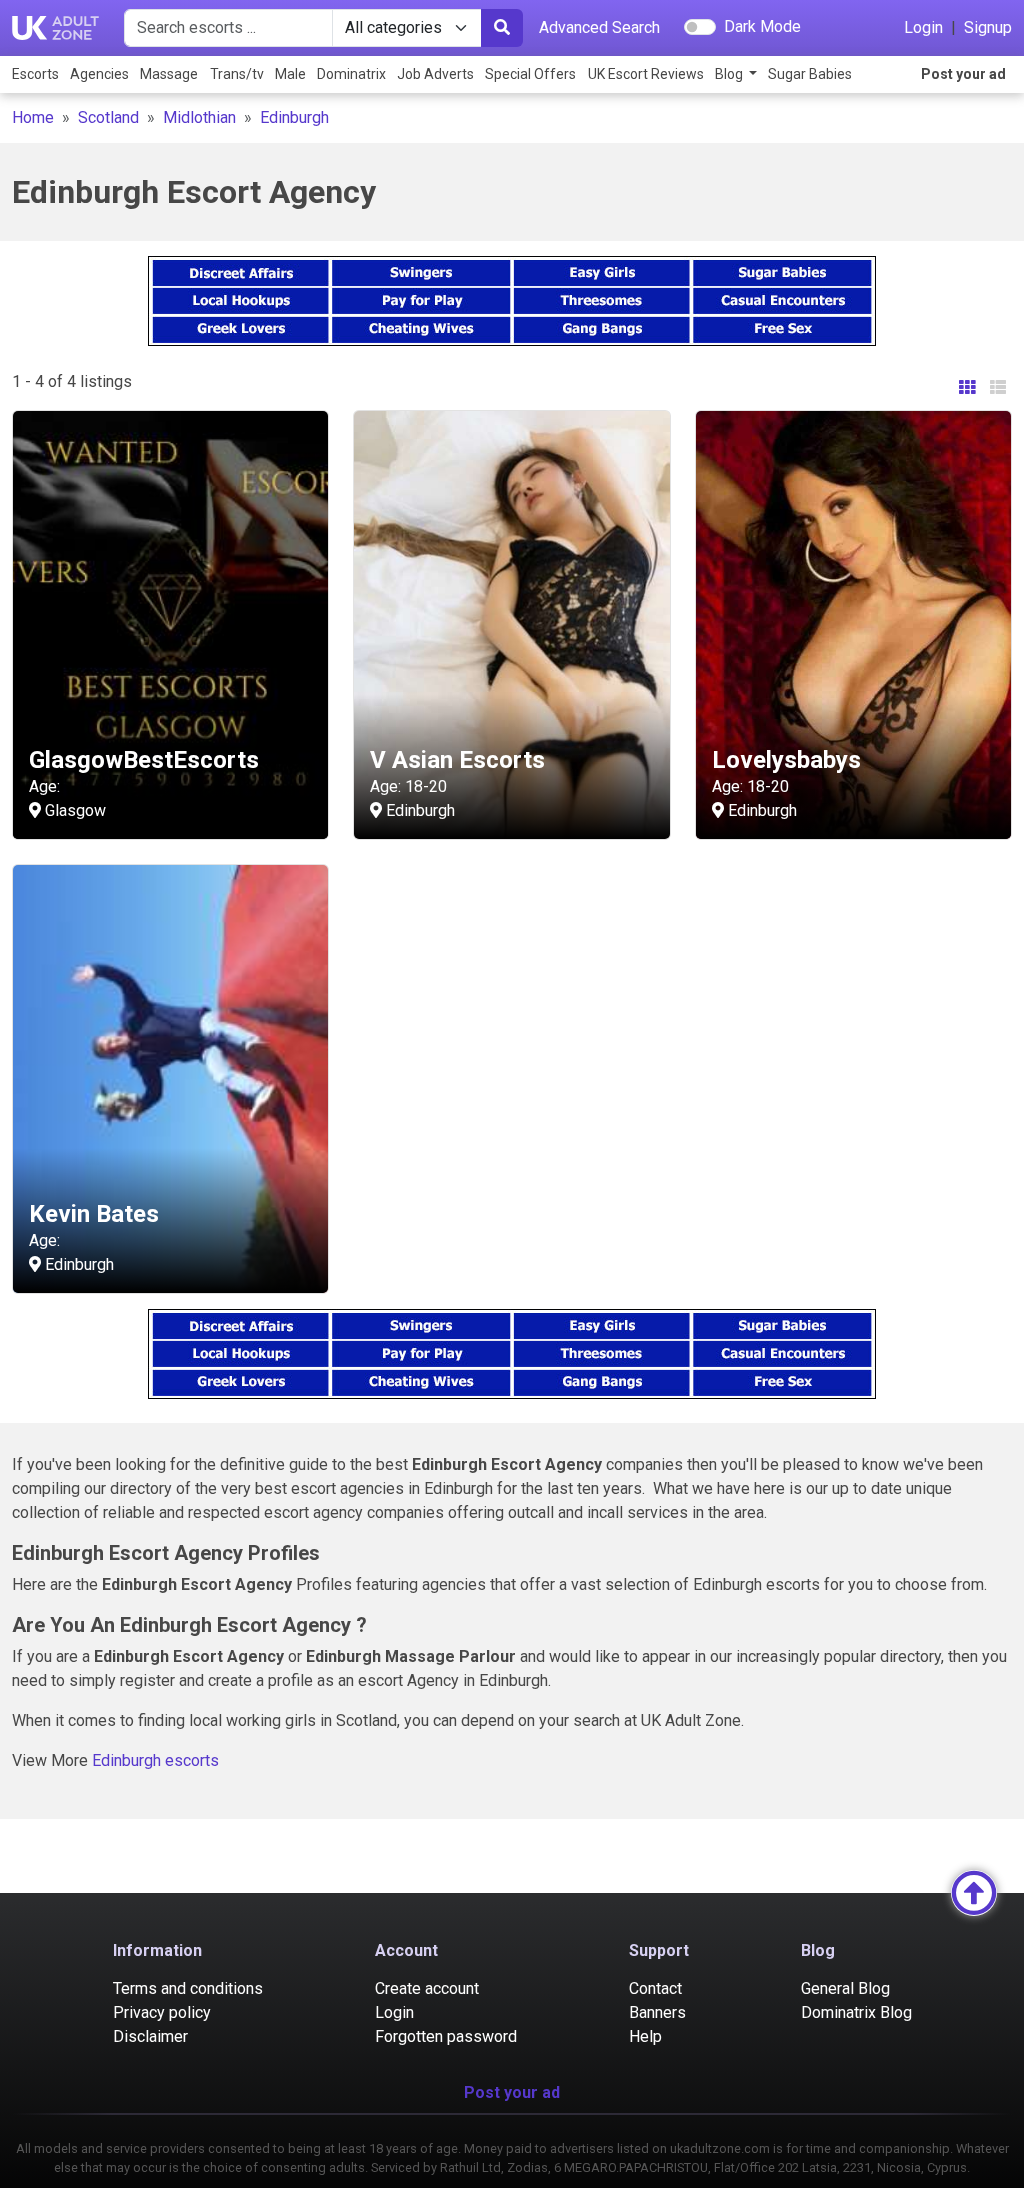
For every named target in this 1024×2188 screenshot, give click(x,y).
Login (923, 27)
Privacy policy (162, 2012)
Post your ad (963, 74)
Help (645, 2036)
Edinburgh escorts (155, 1760)
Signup (988, 27)
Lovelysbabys (786, 760)
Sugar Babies (810, 74)
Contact (655, 1988)
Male (290, 74)
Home (33, 117)
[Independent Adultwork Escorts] (56, 28)
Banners (657, 2012)
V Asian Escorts (457, 760)
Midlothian (199, 117)
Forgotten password (446, 2036)
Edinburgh (294, 117)
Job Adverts (435, 74)
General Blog (845, 1988)
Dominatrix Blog (856, 2012)
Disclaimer (150, 2036)
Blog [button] (730, 74)
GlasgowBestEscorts (144, 760)
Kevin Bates (94, 1214)
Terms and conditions (188, 1988)
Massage (169, 74)
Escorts (35, 74)
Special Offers (530, 74)
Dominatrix (351, 74)
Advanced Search (599, 27)
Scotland (108, 117)
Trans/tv (237, 74)
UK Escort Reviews (646, 74)
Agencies (99, 74)
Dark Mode (762, 26)
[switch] (700, 27)
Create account (427, 1988)
